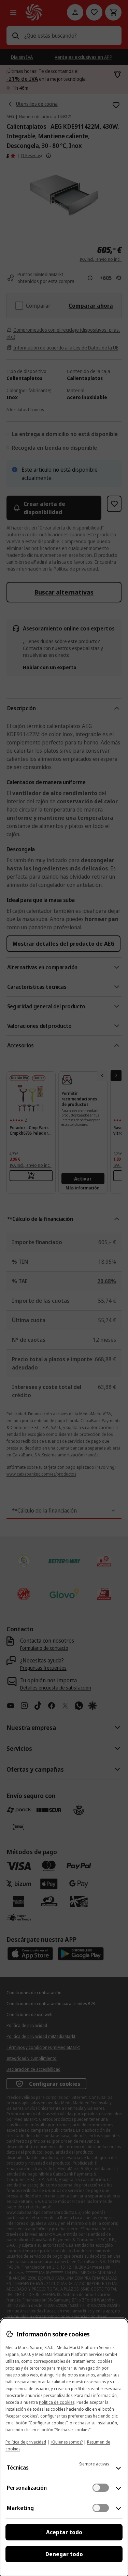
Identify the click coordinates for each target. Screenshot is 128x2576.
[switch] (101, 2488)
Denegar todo (64, 2554)
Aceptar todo (64, 2532)
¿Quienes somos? (67, 2442)
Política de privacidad (26, 2442)
